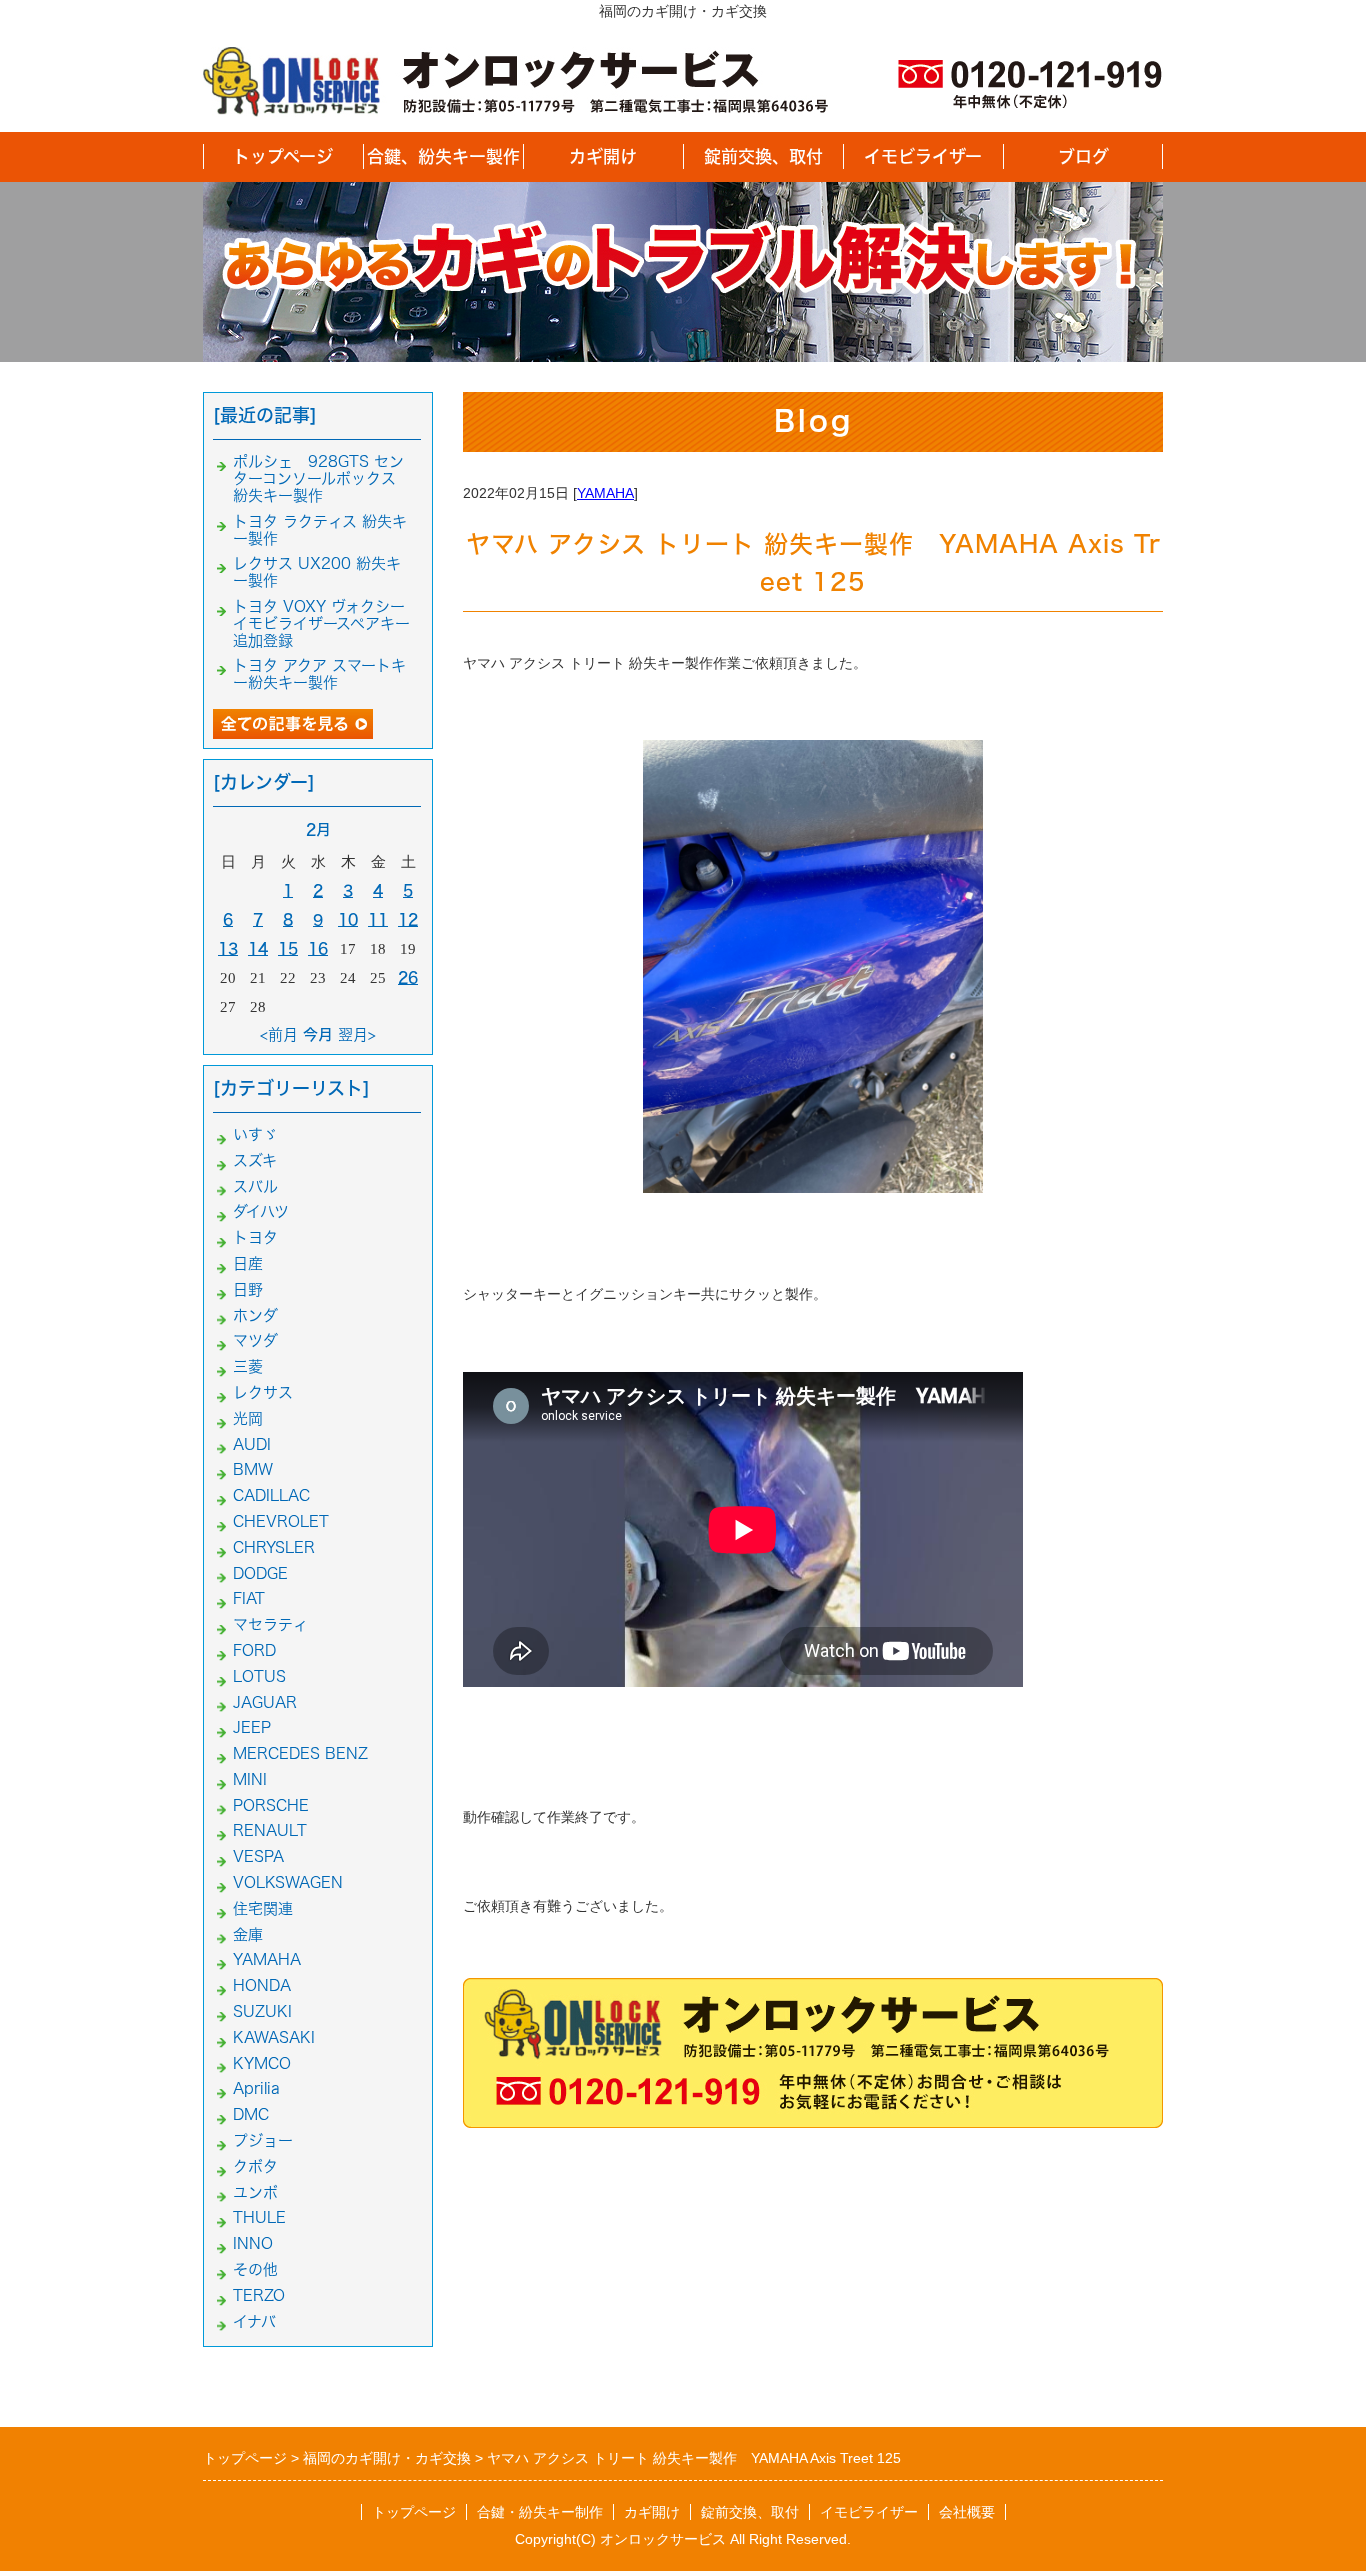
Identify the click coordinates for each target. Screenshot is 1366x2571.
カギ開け (603, 156)
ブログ (1083, 156)
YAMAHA (605, 493)
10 (348, 919)
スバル (255, 1186)
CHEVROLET (281, 1521)
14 (258, 948)
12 (408, 919)
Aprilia (256, 2088)
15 (288, 948)
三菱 (248, 1366)
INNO (253, 2243)
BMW (253, 1469)
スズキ (255, 1160)
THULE (259, 2217)
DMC (251, 2114)
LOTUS (259, 1676)
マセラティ (270, 1624)
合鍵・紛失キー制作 (540, 2512)
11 (378, 919)
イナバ (254, 2321)
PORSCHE (271, 1805)
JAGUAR (265, 1702)
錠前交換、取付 (763, 156)
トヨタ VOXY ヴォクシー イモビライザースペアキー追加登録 (321, 623)
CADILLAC (271, 1495)
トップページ (283, 156)
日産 (248, 1263)
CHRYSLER (274, 1547)
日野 (248, 1289)
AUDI (252, 1444)
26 (408, 977)
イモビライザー (923, 156)
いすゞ (255, 1134)
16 (318, 948)
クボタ (255, 2166)
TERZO (259, 2295)
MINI (250, 1779)
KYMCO (262, 2063)
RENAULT (270, 1830)
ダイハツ (261, 1211)
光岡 (248, 1418)
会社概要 (967, 2512)
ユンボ (255, 2192)
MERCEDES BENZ (300, 1753)
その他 (255, 2269)
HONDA (262, 1985)
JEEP (252, 1727)
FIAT (249, 1598)
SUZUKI (262, 2011)
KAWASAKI (274, 2037)
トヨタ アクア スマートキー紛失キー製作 (319, 674)
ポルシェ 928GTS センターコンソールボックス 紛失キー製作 (322, 478)
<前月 (279, 1034)
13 (228, 948)
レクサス (263, 1392)
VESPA (258, 1856)
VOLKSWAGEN (288, 1882)
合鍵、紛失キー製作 (443, 156)
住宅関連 (263, 1908)
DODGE (260, 1573)
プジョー (263, 2140)
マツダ (255, 1340)
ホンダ (255, 1315)
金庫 (248, 1934)
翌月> (357, 1034)
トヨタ (255, 1237)
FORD (254, 1650)
